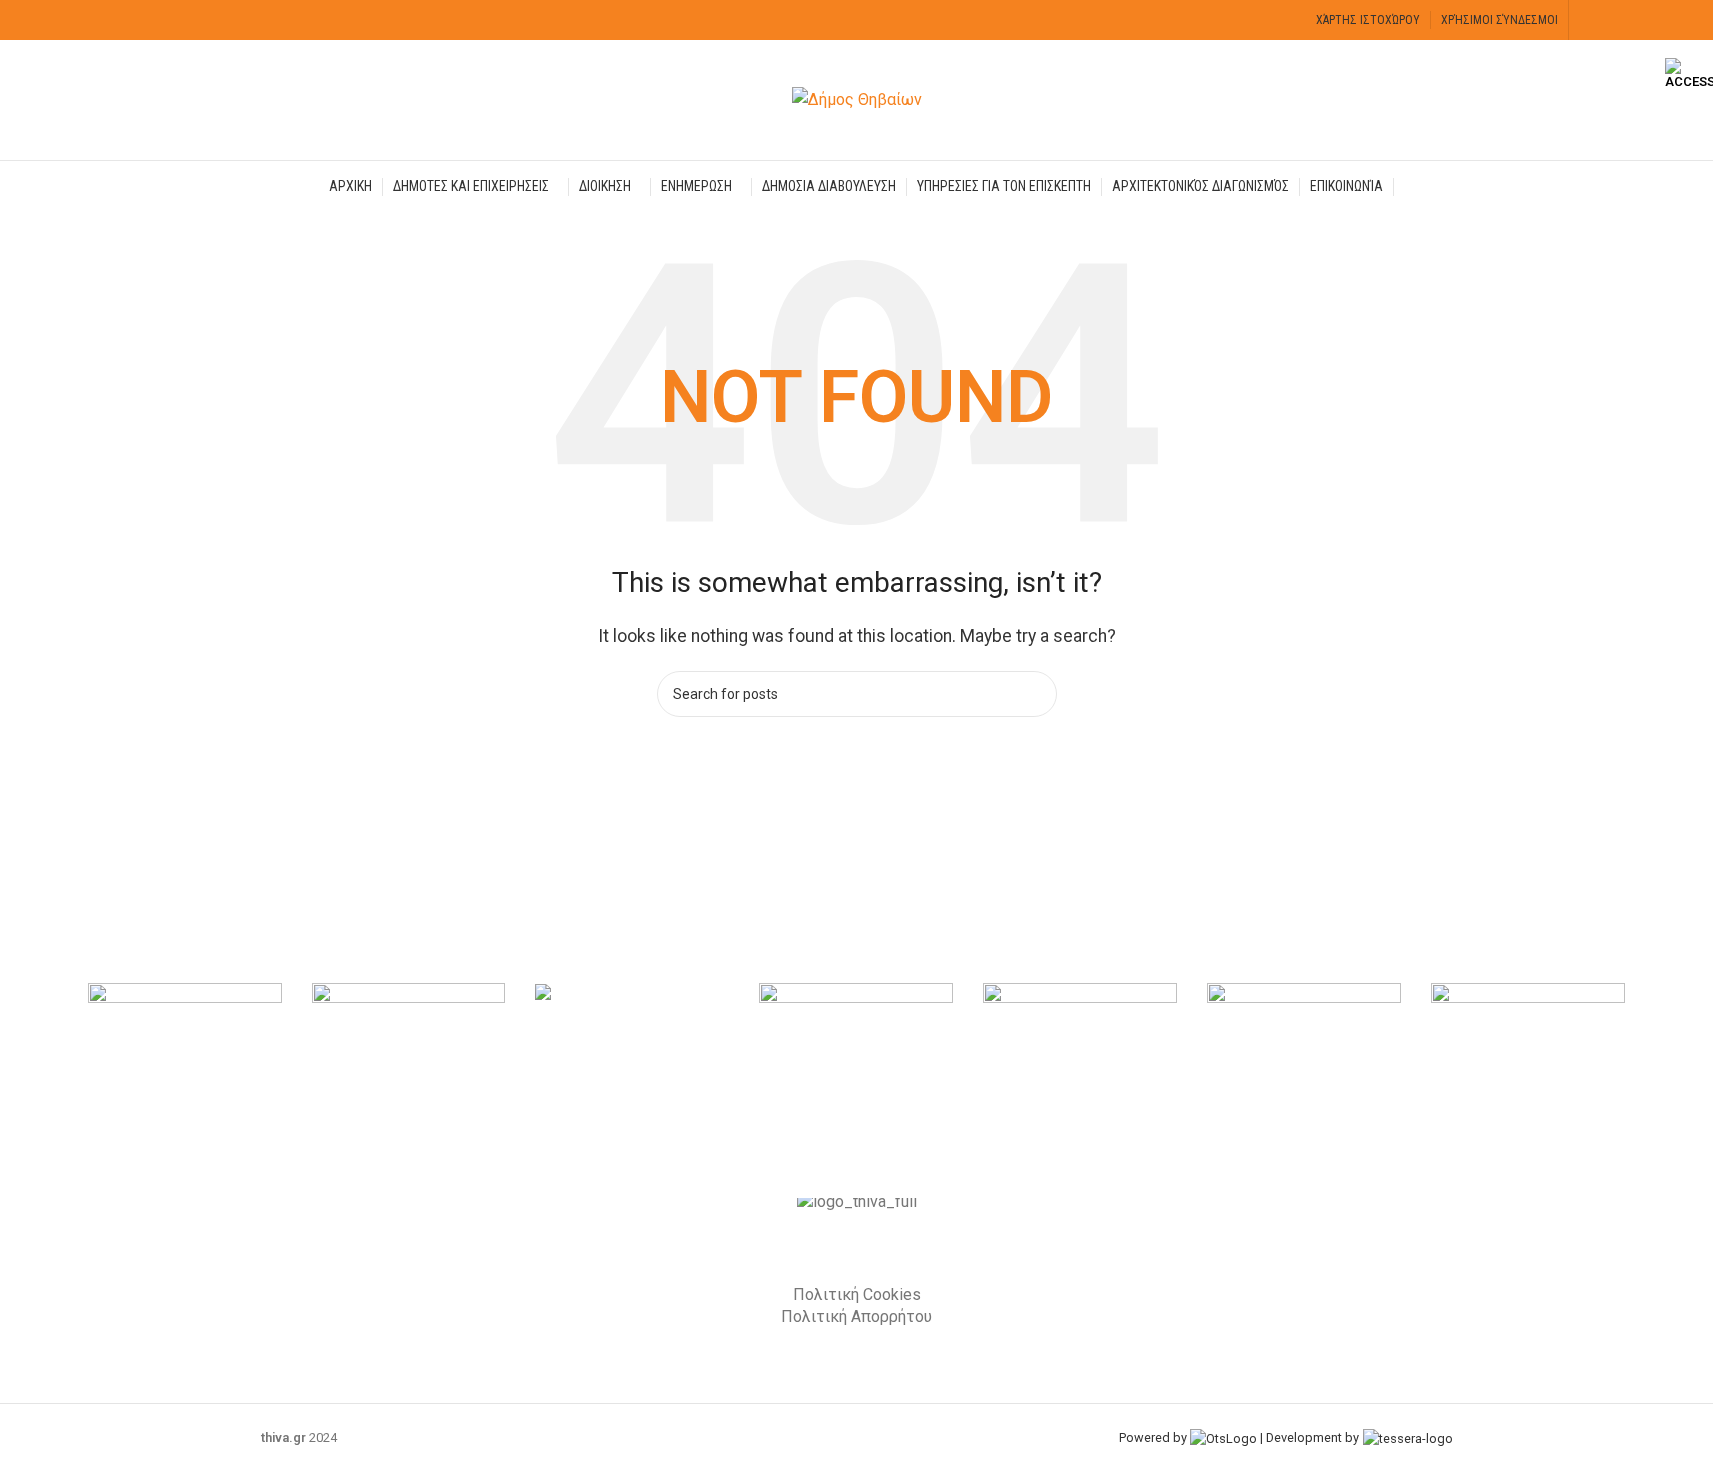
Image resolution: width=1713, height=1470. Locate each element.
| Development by (1309, 1437)
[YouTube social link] (1642, 19)
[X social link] (1617, 19)
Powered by (1154, 1437)
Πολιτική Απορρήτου (856, 1316)
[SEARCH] (1034, 694)
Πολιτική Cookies (857, 1294)
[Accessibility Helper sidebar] (1689, 74)
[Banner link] (185, 1055)
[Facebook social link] (1591, 19)
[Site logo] (857, 98)
